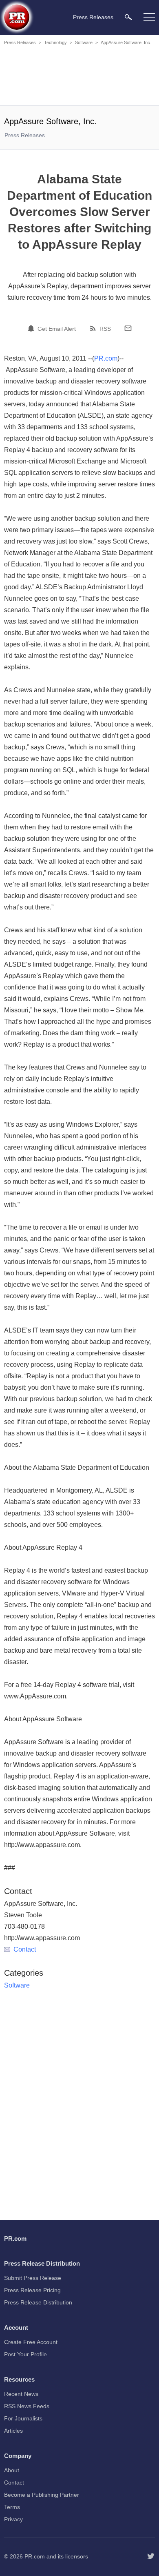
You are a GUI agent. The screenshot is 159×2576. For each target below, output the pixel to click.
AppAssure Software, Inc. (126, 42)
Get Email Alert (57, 329)
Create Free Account (31, 2342)
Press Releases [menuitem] (93, 17)
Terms (12, 2507)
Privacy (13, 2519)
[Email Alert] (32, 328)
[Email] (128, 328)
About (12, 2470)
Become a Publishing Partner (42, 2495)
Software (84, 42)
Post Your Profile (25, 2354)
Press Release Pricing (32, 2290)
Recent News (21, 2394)
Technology (55, 42)
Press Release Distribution (38, 2302)
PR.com (106, 358)
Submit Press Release (33, 2278)
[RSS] (94, 328)
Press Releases (20, 42)
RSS (105, 329)
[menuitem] (128, 17)
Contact (25, 1949)
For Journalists (23, 2418)
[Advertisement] (79, 77)
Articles (13, 2431)
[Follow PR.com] (151, 2556)
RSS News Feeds (27, 2406)
